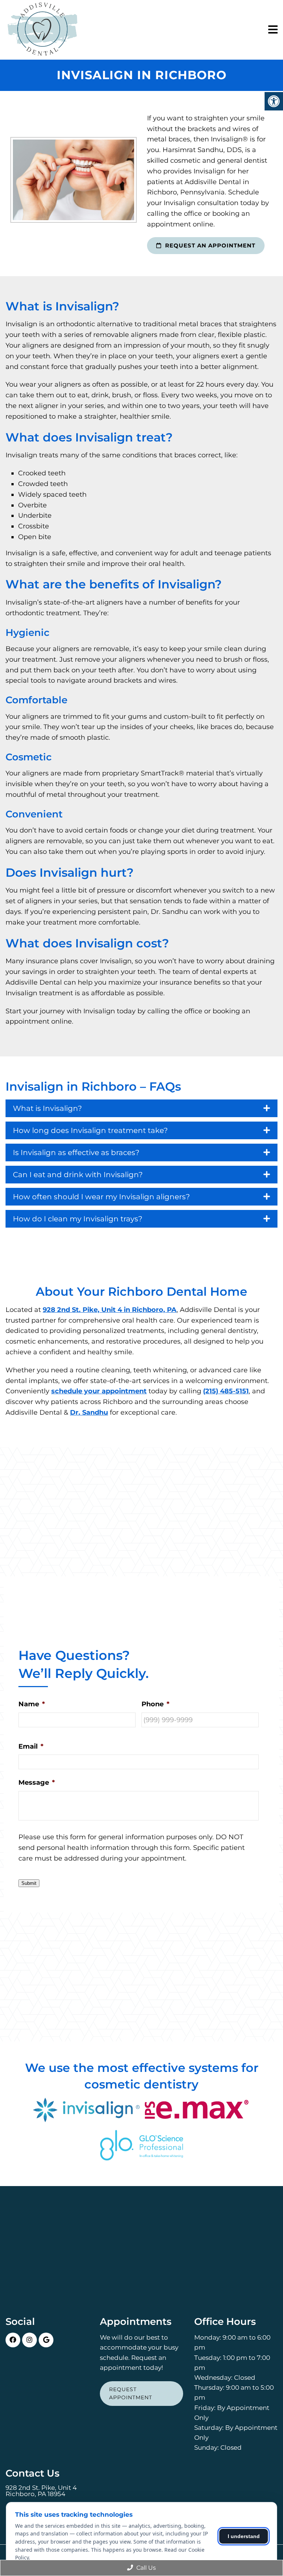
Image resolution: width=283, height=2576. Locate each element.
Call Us (145, 2568)
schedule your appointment (99, 1391)
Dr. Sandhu (89, 1412)
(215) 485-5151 (226, 1391)
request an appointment (209, 245)
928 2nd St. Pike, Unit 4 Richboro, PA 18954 (41, 2491)
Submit (29, 1883)
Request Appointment (131, 2393)
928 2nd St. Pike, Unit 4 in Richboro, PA (110, 1310)
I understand (244, 2536)
